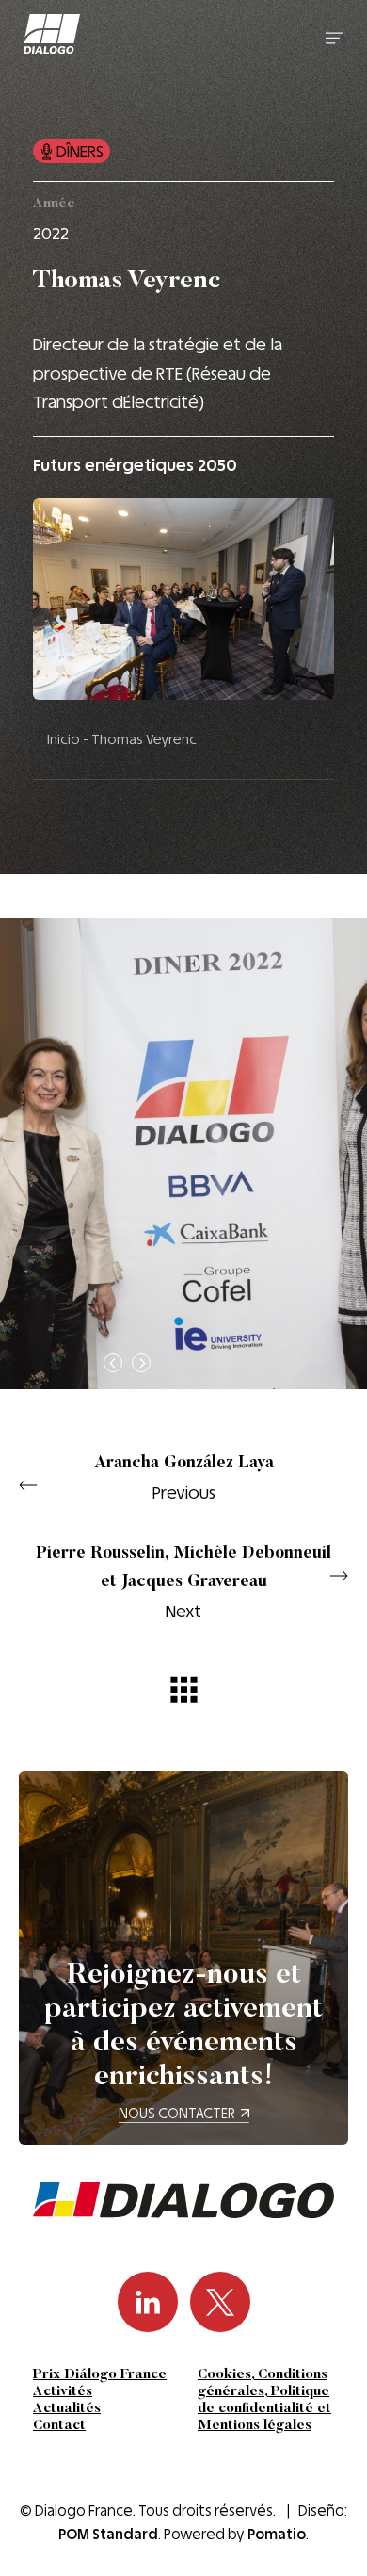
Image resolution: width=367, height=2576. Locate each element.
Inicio (64, 739)
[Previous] (113, 1363)
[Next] (141, 1363)
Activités (63, 2392)
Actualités (67, 2409)
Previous (184, 1479)
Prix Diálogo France (100, 2375)
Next (183, 1583)
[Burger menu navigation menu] (335, 37)
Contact (59, 2426)
